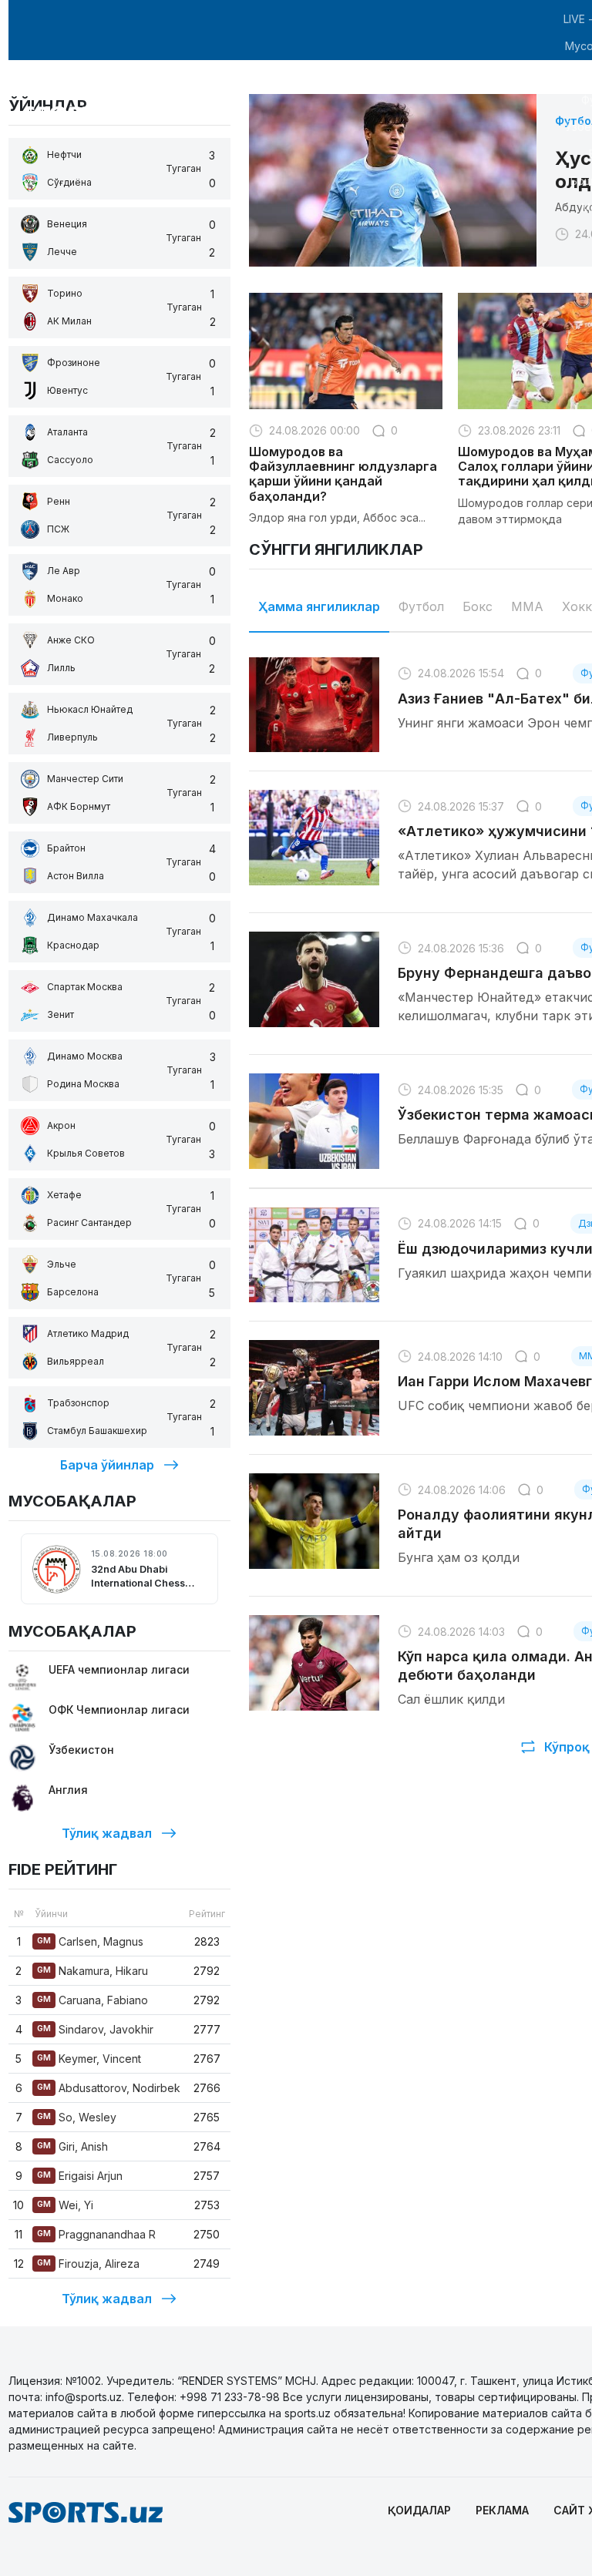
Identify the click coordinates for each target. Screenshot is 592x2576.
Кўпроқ (567, 1747)
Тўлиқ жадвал (107, 1833)
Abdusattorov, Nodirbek (109, 2088)
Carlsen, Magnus (90, 1941)
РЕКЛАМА (502, 2510)
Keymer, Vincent (89, 2059)
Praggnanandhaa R (96, 2234)
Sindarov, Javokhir (95, 2029)
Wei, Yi (65, 2205)
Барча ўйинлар (107, 1465)
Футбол (421, 606)
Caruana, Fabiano (92, 2000)
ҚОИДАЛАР (419, 2510)
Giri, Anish (72, 2146)
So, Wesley (77, 2117)
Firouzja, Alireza (88, 2264)
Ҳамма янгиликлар (319, 606)
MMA (527, 606)
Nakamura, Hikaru (92, 1971)
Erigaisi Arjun (80, 2176)
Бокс (478, 606)
